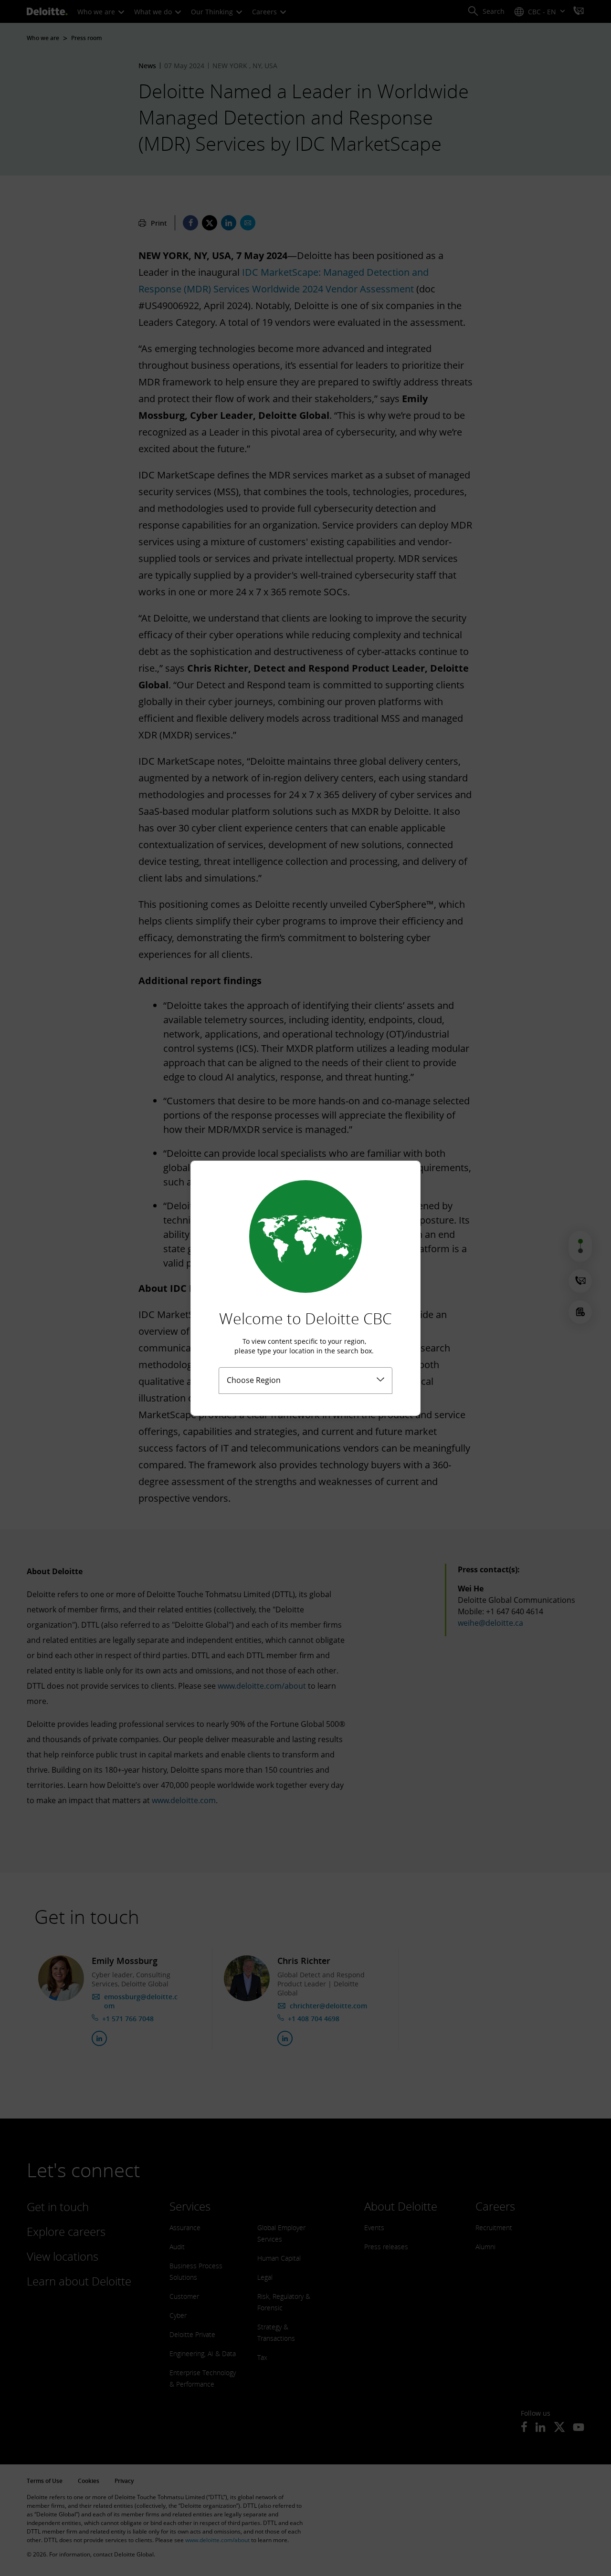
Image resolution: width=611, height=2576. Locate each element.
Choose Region (254, 1380)
